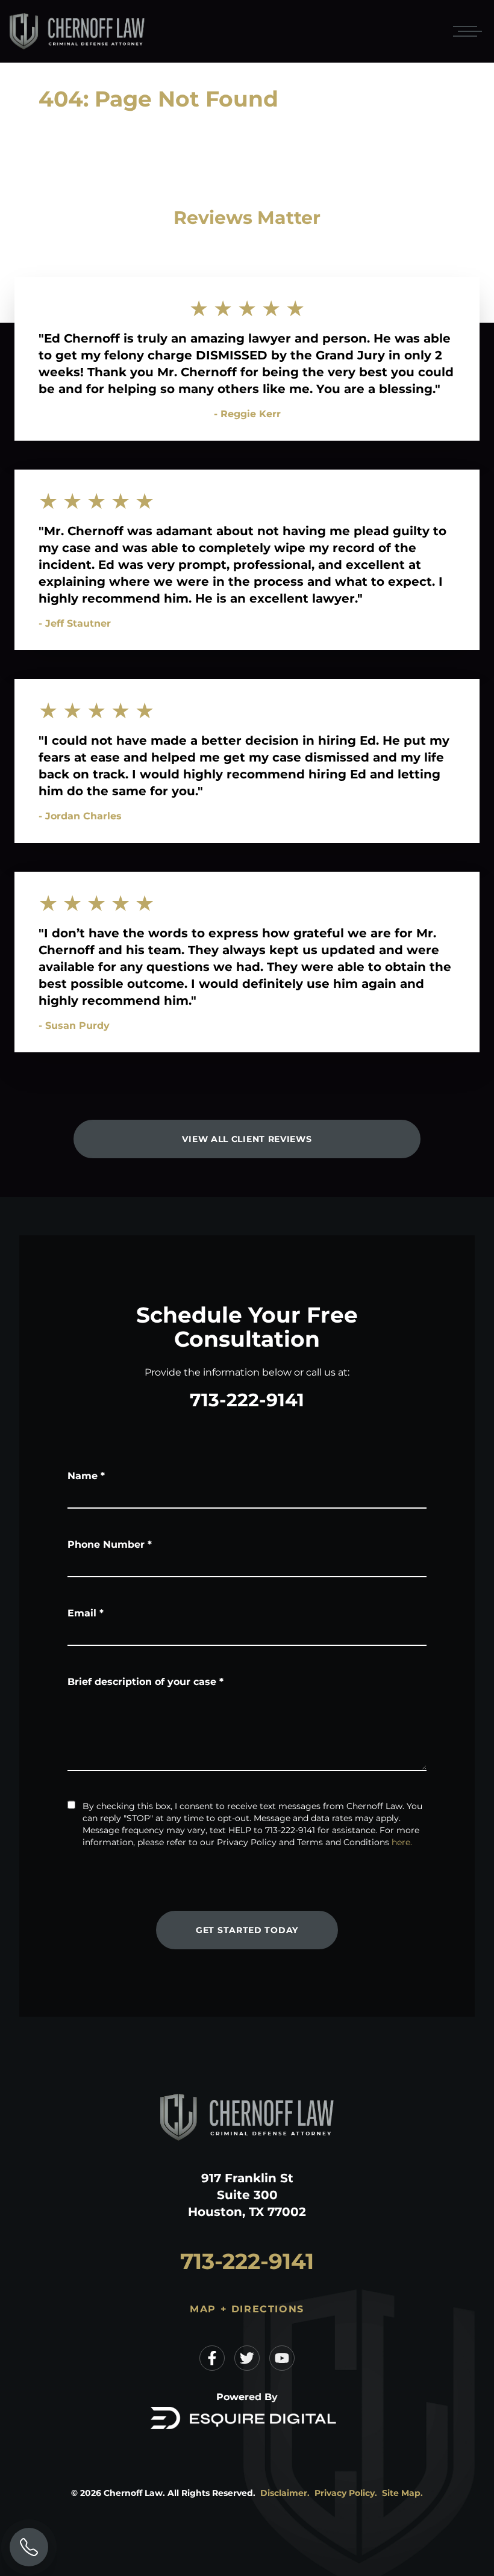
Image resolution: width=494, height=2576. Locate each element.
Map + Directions (247, 2309)
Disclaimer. (285, 2493)
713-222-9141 (247, 1400)
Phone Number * (110, 1544)
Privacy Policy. (346, 2493)
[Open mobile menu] (465, 31)
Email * (86, 1613)
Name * (86, 1476)
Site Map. (402, 2493)
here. (402, 1842)
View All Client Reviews (247, 1139)
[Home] (77, 32)
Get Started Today (247, 1930)
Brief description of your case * (145, 1682)
